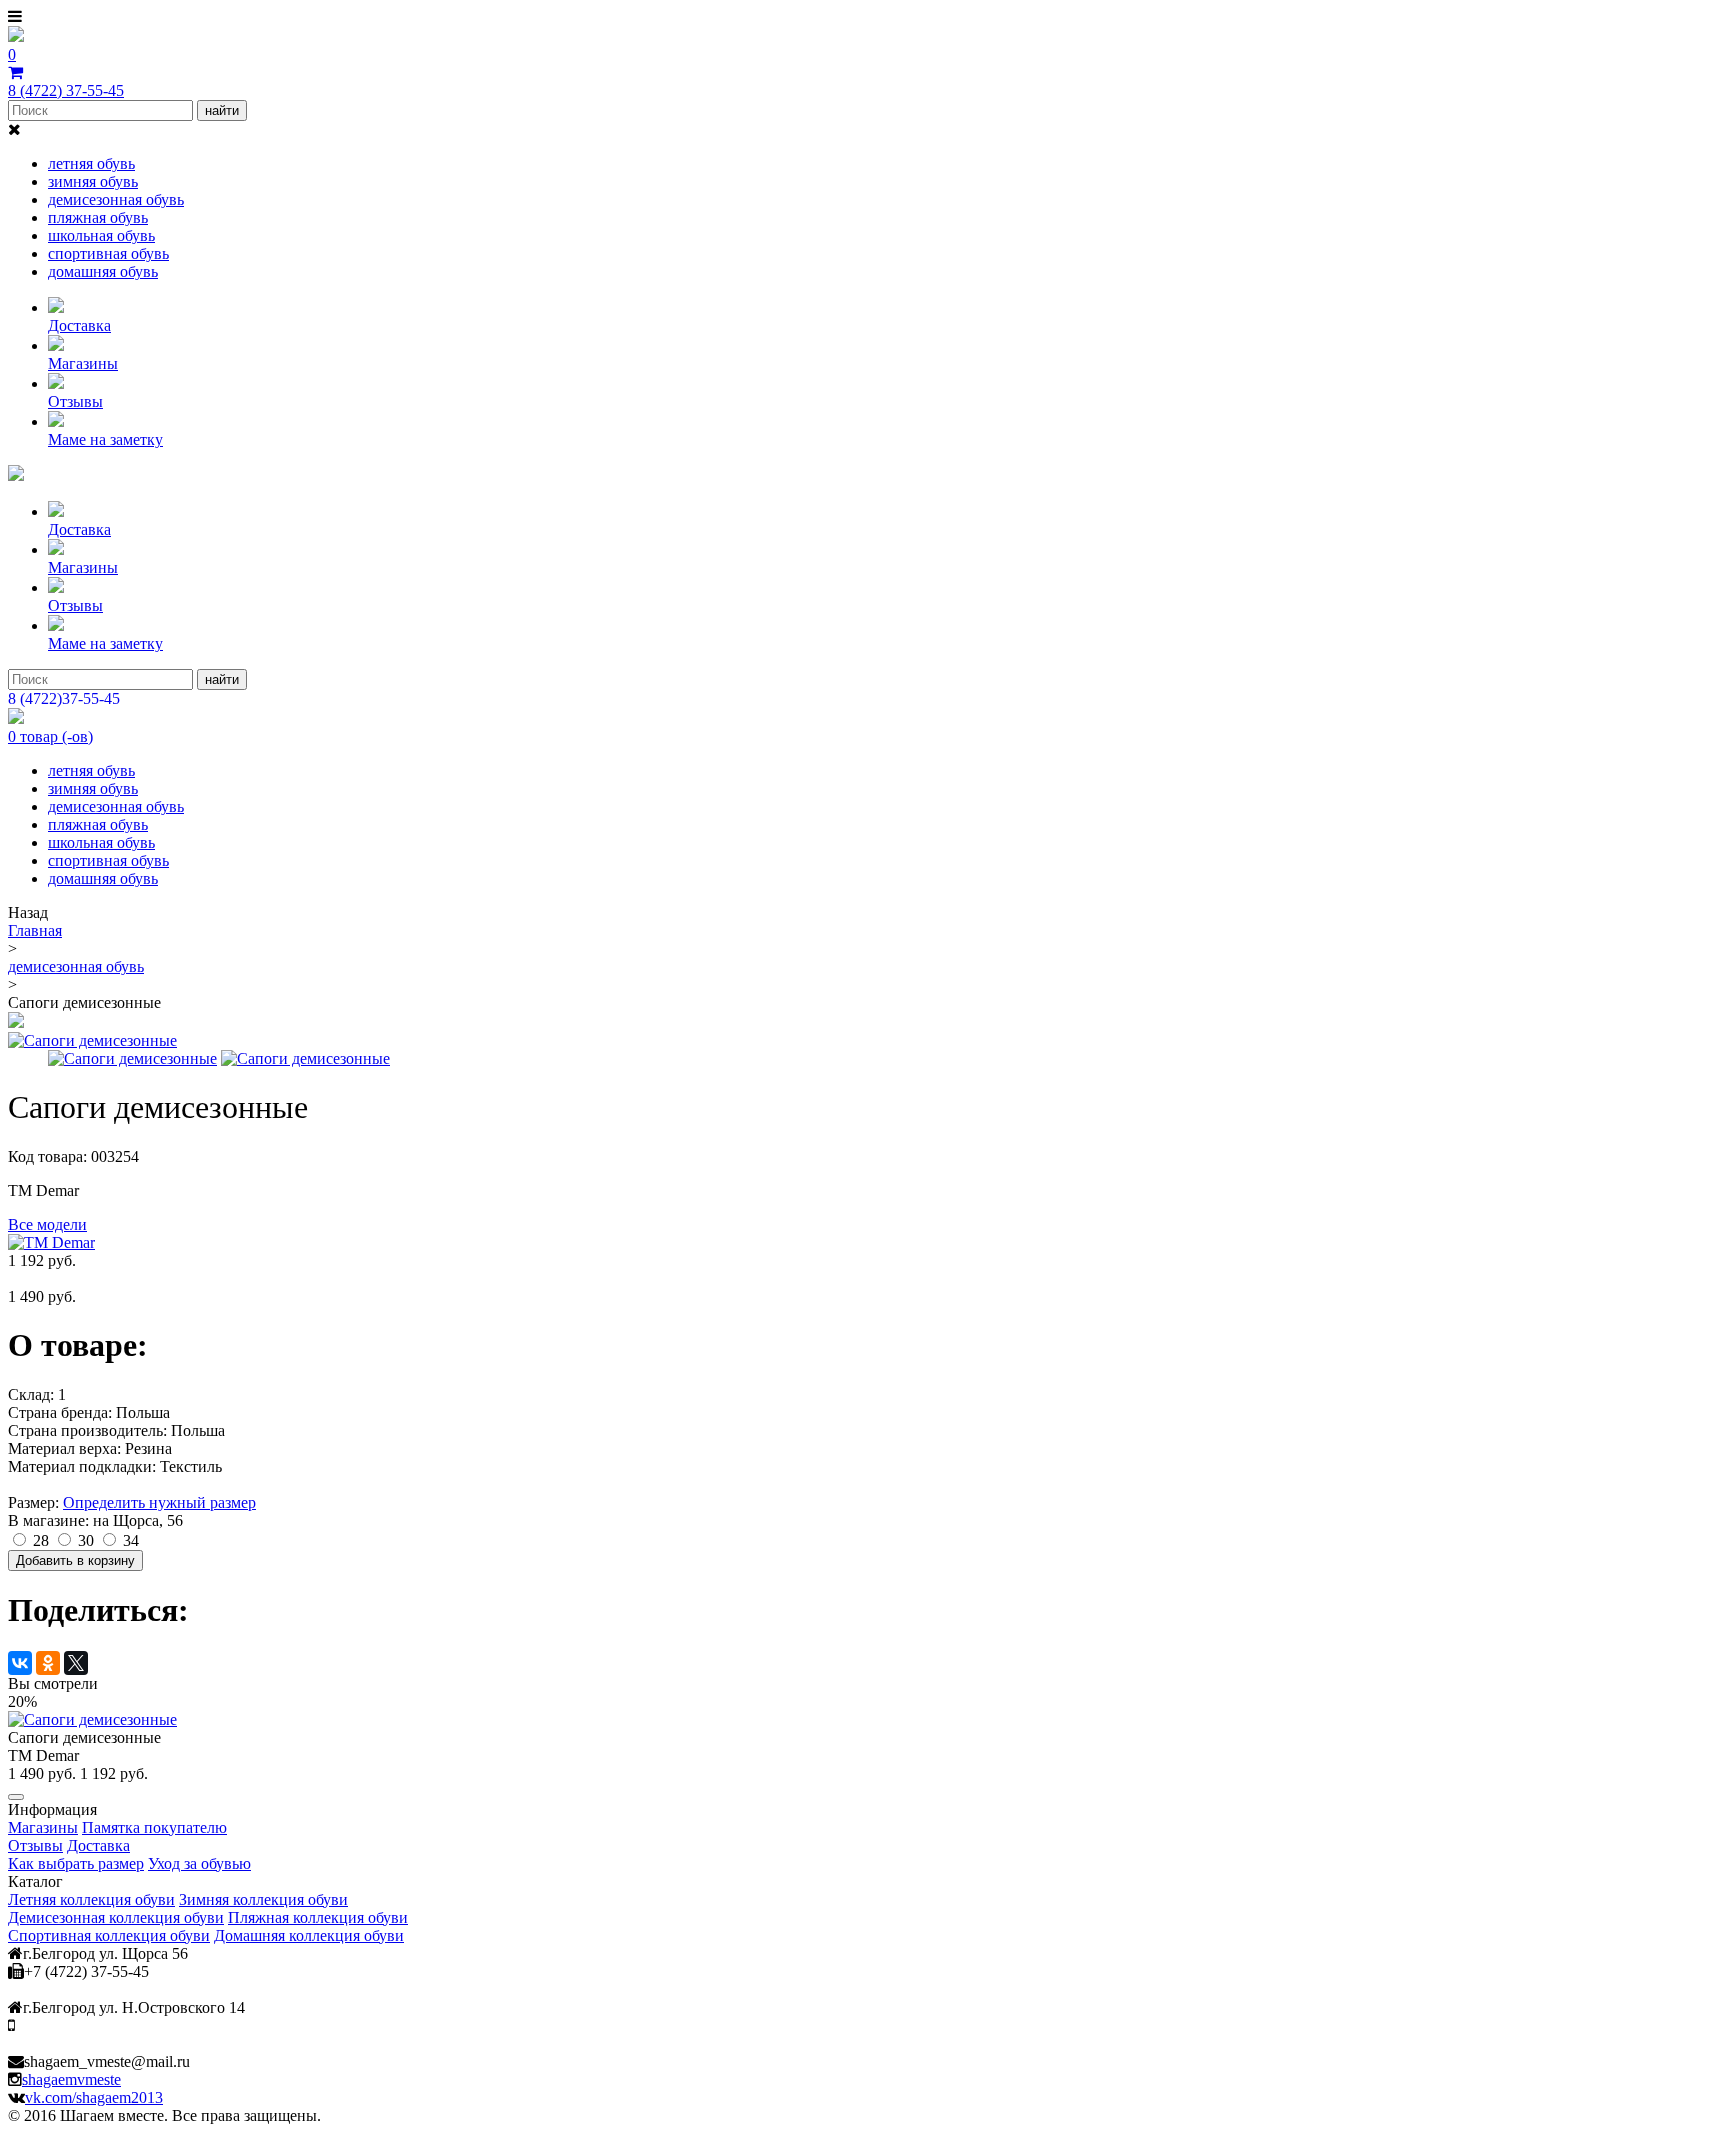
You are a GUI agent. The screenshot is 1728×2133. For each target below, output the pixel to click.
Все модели (47, 1224)
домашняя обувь (103, 271)
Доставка (79, 325)
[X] (76, 1663)
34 (129, 1540)
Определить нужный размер (159, 1502)
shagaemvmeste (71, 2079)
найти (222, 110)
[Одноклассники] (48, 1663)
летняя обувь (91, 163)
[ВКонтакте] (20, 1663)
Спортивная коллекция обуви (109, 1935)
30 (84, 1540)
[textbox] (100, 110)
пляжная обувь (98, 217)
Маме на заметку (105, 439)
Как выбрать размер (76, 1863)
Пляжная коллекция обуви (318, 1917)
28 (39, 1540)
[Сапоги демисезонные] (16, 1022)
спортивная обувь (108, 253)
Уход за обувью (199, 1863)
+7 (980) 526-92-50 (68, 2026)
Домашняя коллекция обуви (309, 1935)
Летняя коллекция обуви (91, 1899)
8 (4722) (64, 698)
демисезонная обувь (116, 199)
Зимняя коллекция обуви (263, 1899)
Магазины (83, 363)
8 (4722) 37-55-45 (66, 90)
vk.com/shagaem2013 (94, 2097)
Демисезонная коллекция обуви (116, 1917)
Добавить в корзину (75, 1560)
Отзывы (75, 401)
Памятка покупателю (154, 1827)
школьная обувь (101, 235)
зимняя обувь (93, 181)
